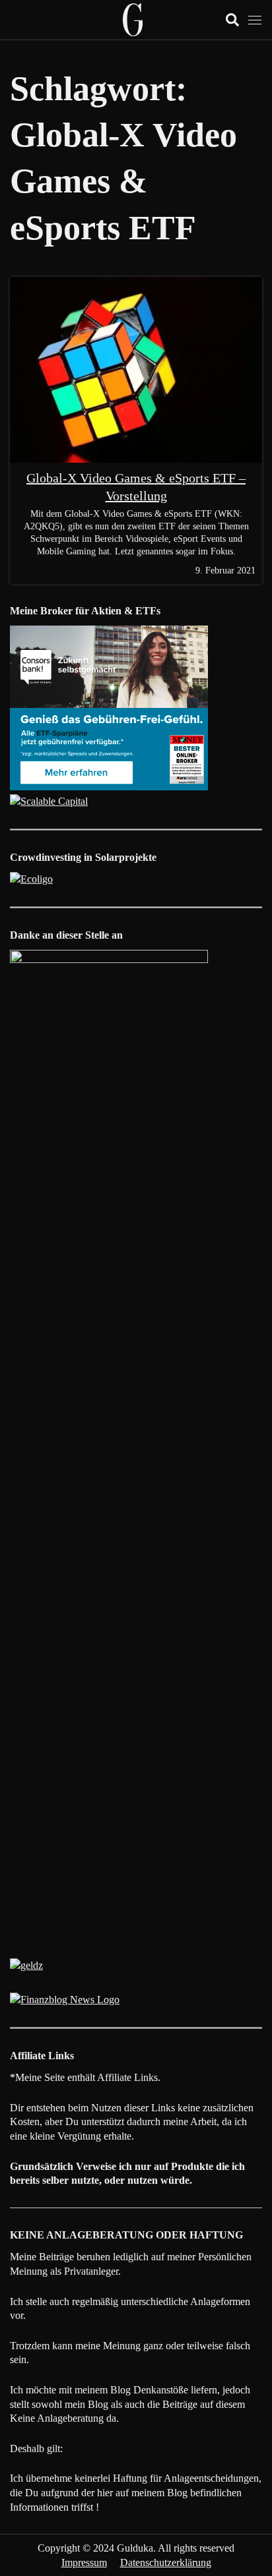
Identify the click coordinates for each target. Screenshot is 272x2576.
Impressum (84, 2562)
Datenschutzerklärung (166, 2562)
